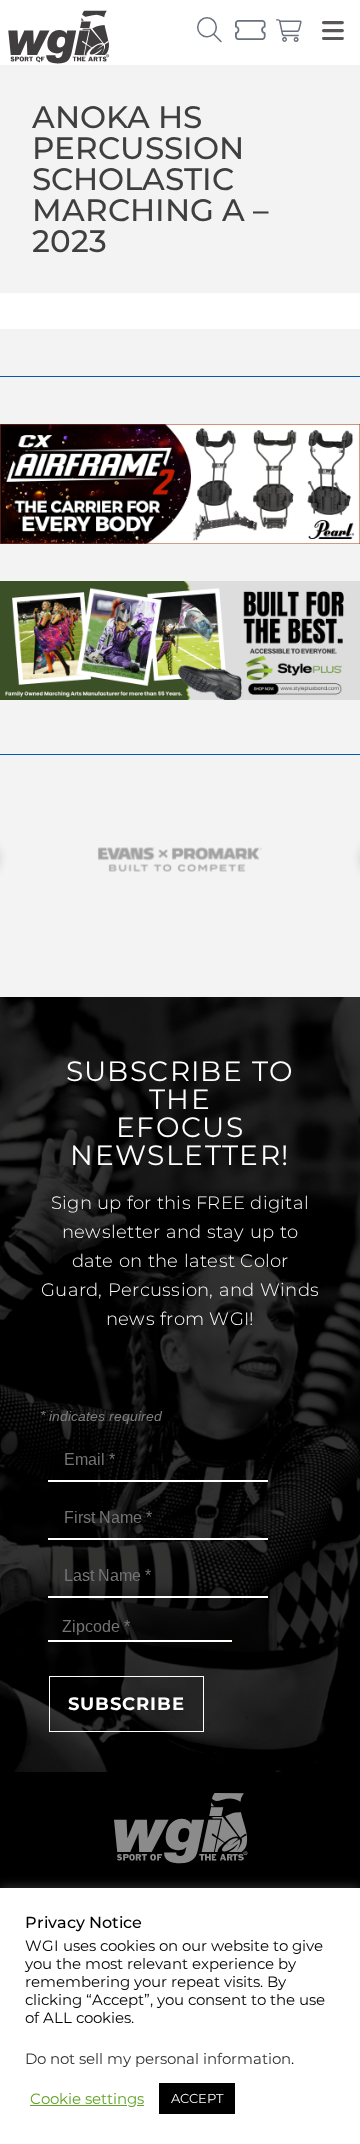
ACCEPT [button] (197, 2098)
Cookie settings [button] (87, 2099)
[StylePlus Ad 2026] (180, 694)
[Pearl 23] (180, 538)
